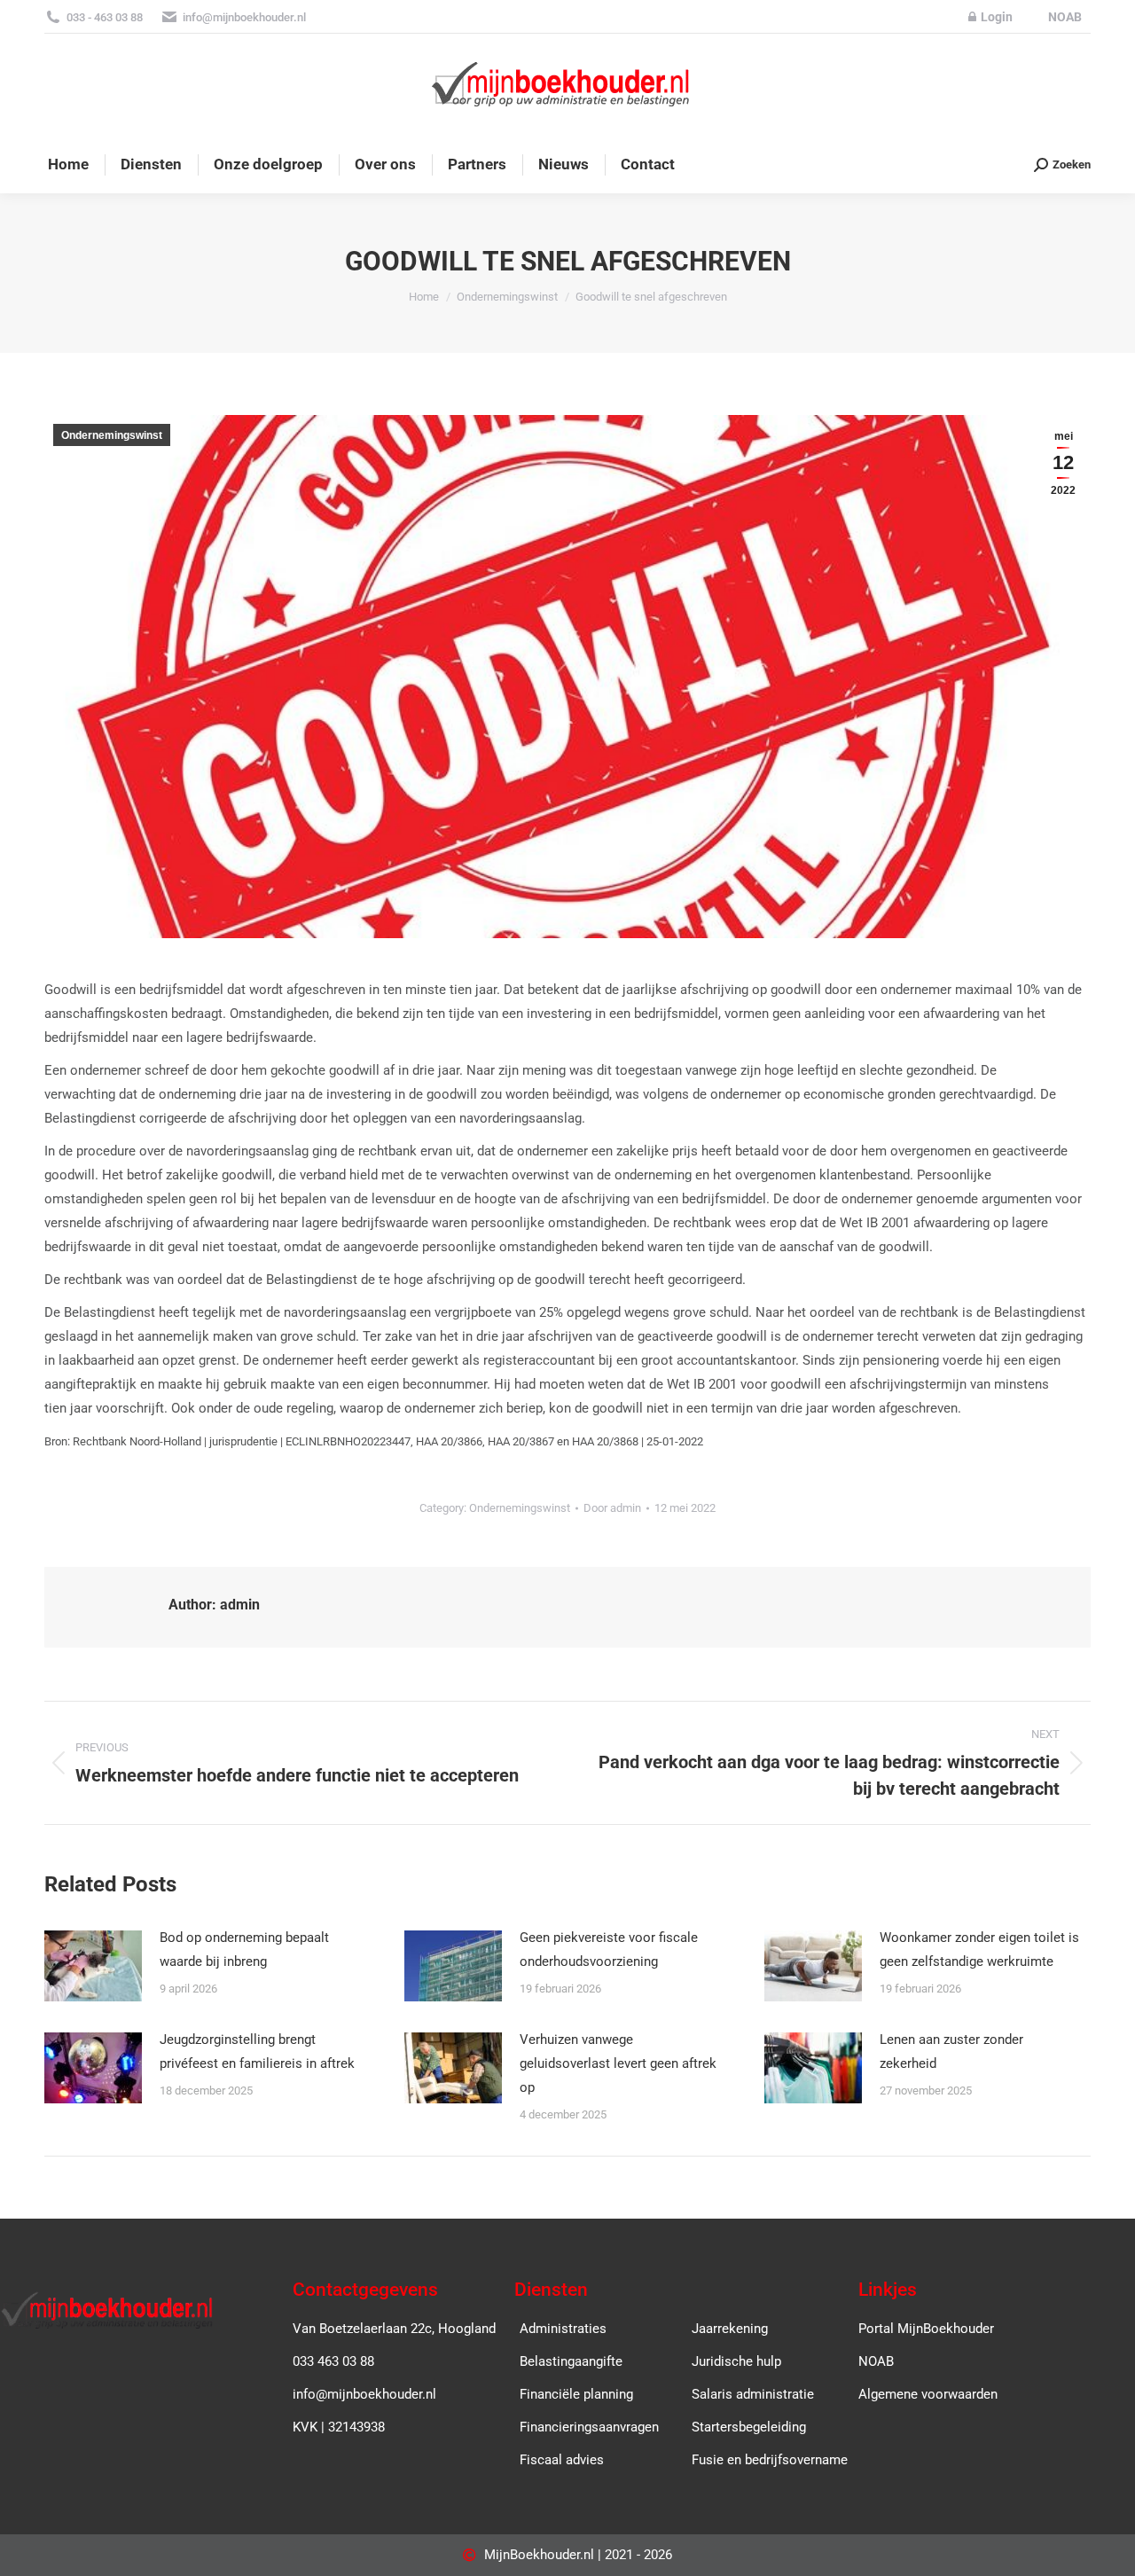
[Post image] (93, 1966)
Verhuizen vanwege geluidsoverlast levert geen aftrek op (618, 2063)
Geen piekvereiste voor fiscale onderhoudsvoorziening (609, 1950)
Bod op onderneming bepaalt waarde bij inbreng (244, 1950)
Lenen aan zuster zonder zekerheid (951, 2051)
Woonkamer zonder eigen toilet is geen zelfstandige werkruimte (979, 1950)
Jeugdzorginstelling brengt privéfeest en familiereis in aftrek (257, 2051)
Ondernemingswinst (112, 435)
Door (612, 1508)
